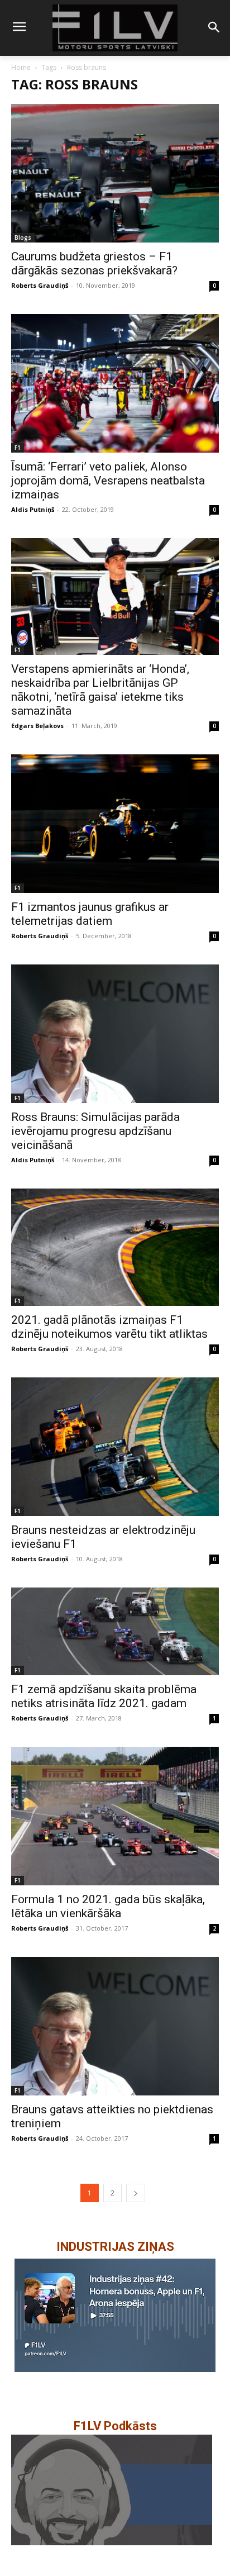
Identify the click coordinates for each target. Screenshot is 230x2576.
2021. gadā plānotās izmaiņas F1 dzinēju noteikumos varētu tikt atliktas (109, 1327)
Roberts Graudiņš (40, 285)
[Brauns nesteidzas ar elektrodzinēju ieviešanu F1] (115, 1447)
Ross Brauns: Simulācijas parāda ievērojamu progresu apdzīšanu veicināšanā (95, 1131)
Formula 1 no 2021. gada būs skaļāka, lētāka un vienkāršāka (108, 1906)
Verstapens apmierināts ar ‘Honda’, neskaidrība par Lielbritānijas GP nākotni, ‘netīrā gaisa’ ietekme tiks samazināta (100, 690)
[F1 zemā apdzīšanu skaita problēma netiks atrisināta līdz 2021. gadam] (115, 1632)
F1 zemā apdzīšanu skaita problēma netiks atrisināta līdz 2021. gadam (104, 1696)
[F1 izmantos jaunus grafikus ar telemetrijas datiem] (115, 824)
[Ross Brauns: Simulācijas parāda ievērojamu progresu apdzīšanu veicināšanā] (115, 1034)
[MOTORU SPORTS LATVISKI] (115, 28)
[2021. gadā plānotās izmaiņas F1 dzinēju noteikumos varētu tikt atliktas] (115, 1247)
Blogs (23, 237)
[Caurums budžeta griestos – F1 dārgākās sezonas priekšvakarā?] (115, 173)
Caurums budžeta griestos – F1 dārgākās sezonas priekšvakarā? (94, 263)
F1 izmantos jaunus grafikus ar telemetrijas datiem (90, 914)
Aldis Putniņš (33, 509)
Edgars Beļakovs (37, 726)
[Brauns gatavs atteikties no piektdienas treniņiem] (115, 2026)
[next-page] (136, 2193)
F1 (18, 448)
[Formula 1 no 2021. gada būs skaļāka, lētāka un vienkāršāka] (115, 1816)
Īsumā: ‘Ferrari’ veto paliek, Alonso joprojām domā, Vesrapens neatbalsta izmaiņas (108, 481)
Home (21, 67)
